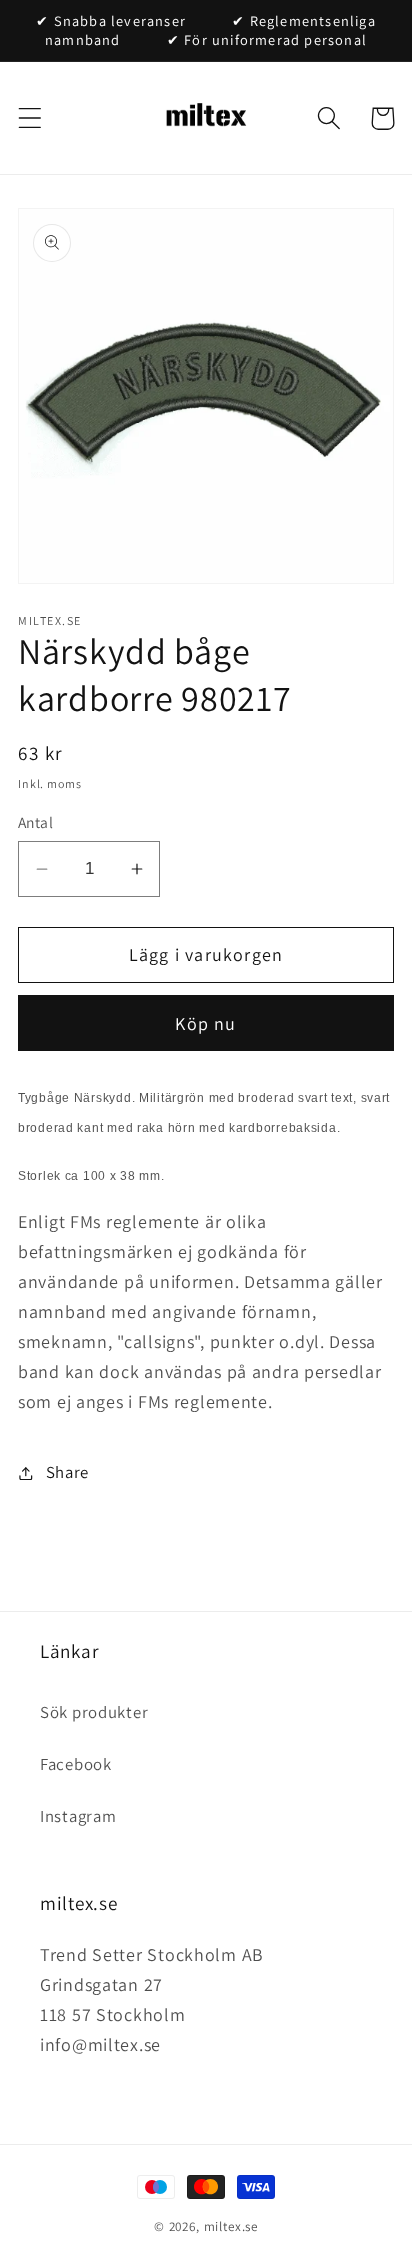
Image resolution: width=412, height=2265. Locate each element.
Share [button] (67, 1472)
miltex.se (231, 2226)
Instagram (78, 1816)
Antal (35, 822)
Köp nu (205, 1023)
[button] (30, 118)
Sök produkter (94, 1712)
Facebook (76, 1764)
